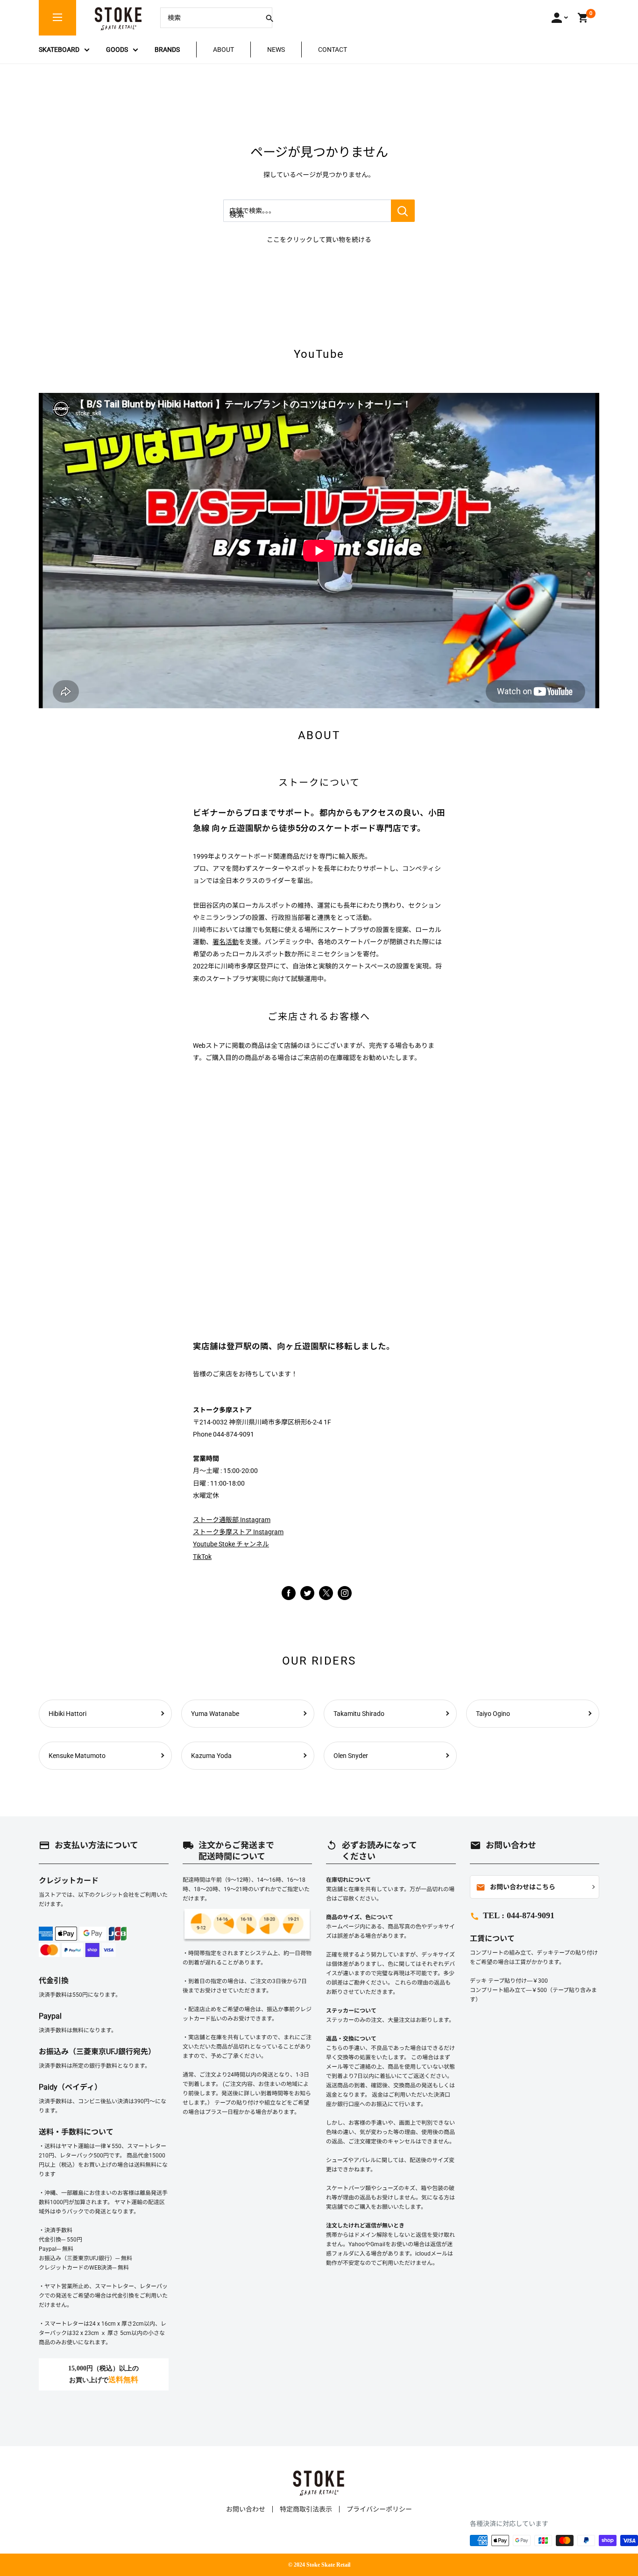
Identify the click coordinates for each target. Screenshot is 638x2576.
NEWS (276, 50)
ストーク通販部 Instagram (232, 1520)
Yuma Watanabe (215, 1714)
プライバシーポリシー (379, 2509)
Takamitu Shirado (359, 1714)
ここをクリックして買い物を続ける (319, 240)
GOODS (117, 50)
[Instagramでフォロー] (326, 1598)
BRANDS (167, 50)
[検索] (269, 18)
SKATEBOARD (59, 50)
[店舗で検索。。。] (403, 211)
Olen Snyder (351, 1756)
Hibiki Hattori (67, 1714)
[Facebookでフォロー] (289, 1593)
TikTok (202, 1557)
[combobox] (209, 18)
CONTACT (333, 50)
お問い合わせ (246, 2509)
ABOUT (223, 50)
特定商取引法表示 (306, 2509)
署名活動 (226, 942)
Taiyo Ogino (493, 1714)
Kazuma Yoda (211, 1756)
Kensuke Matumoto (77, 1756)
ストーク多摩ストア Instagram (238, 1532)
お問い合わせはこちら (516, 1887)
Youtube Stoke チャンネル (231, 1544)
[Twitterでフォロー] (307, 1593)
